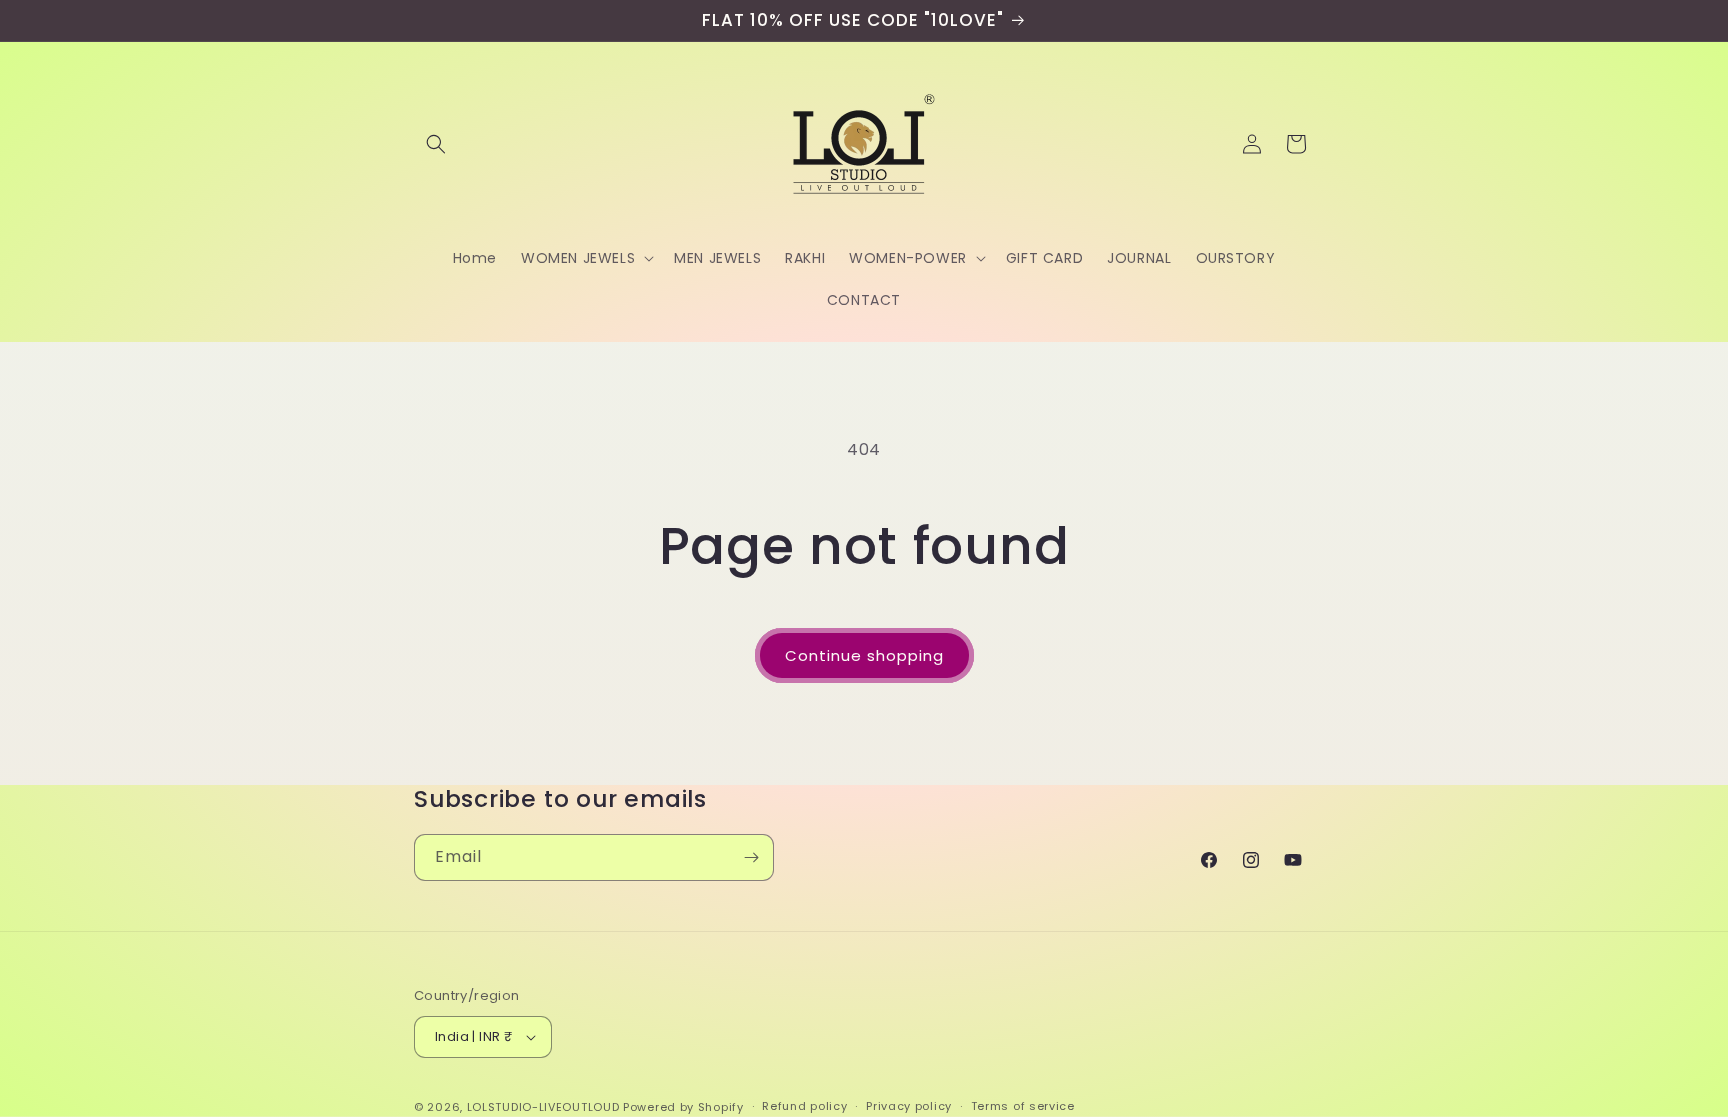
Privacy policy (909, 1106)
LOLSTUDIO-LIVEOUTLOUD (543, 1107)
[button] (436, 144)
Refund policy (804, 1106)
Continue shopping (864, 655)
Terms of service (1023, 1106)
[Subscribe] (751, 857)
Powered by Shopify (683, 1107)
